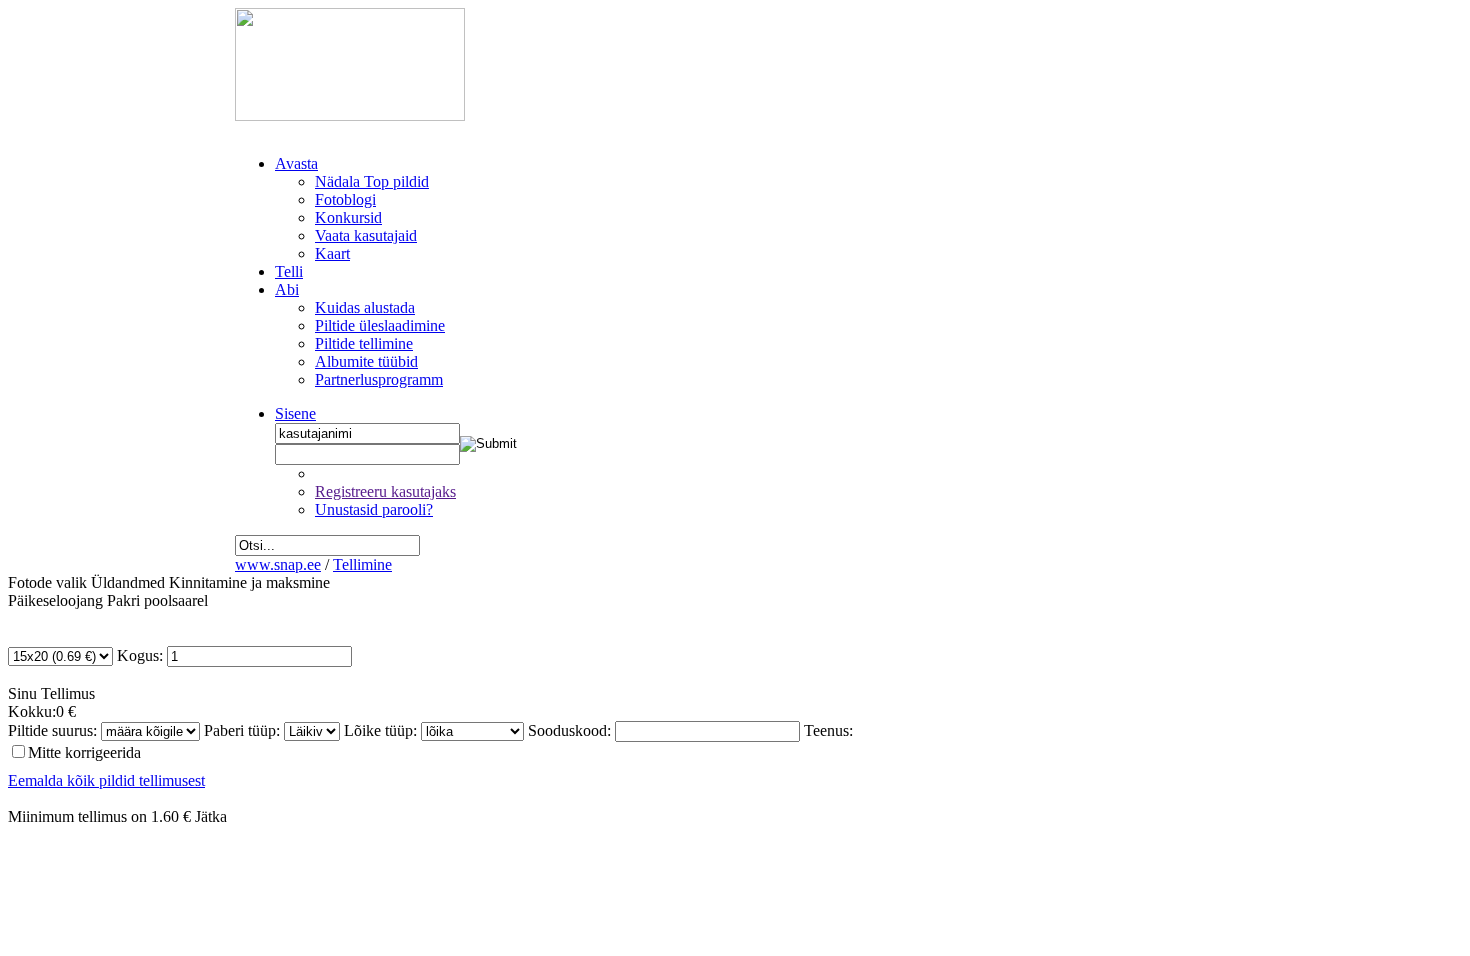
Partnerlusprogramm (379, 379)
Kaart (332, 253)
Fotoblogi (345, 199)
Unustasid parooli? (374, 509)
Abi (287, 289)
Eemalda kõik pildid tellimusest (106, 780)
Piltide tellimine (364, 343)
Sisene (295, 413)
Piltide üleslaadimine (380, 325)
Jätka (211, 816)
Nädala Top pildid (372, 181)
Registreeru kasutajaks (385, 491)
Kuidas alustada (365, 307)
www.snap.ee (278, 564)
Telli (289, 271)
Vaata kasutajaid (366, 235)
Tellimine (362, 564)
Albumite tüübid (366, 361)
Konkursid (348, 217)
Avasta (296, 163)
